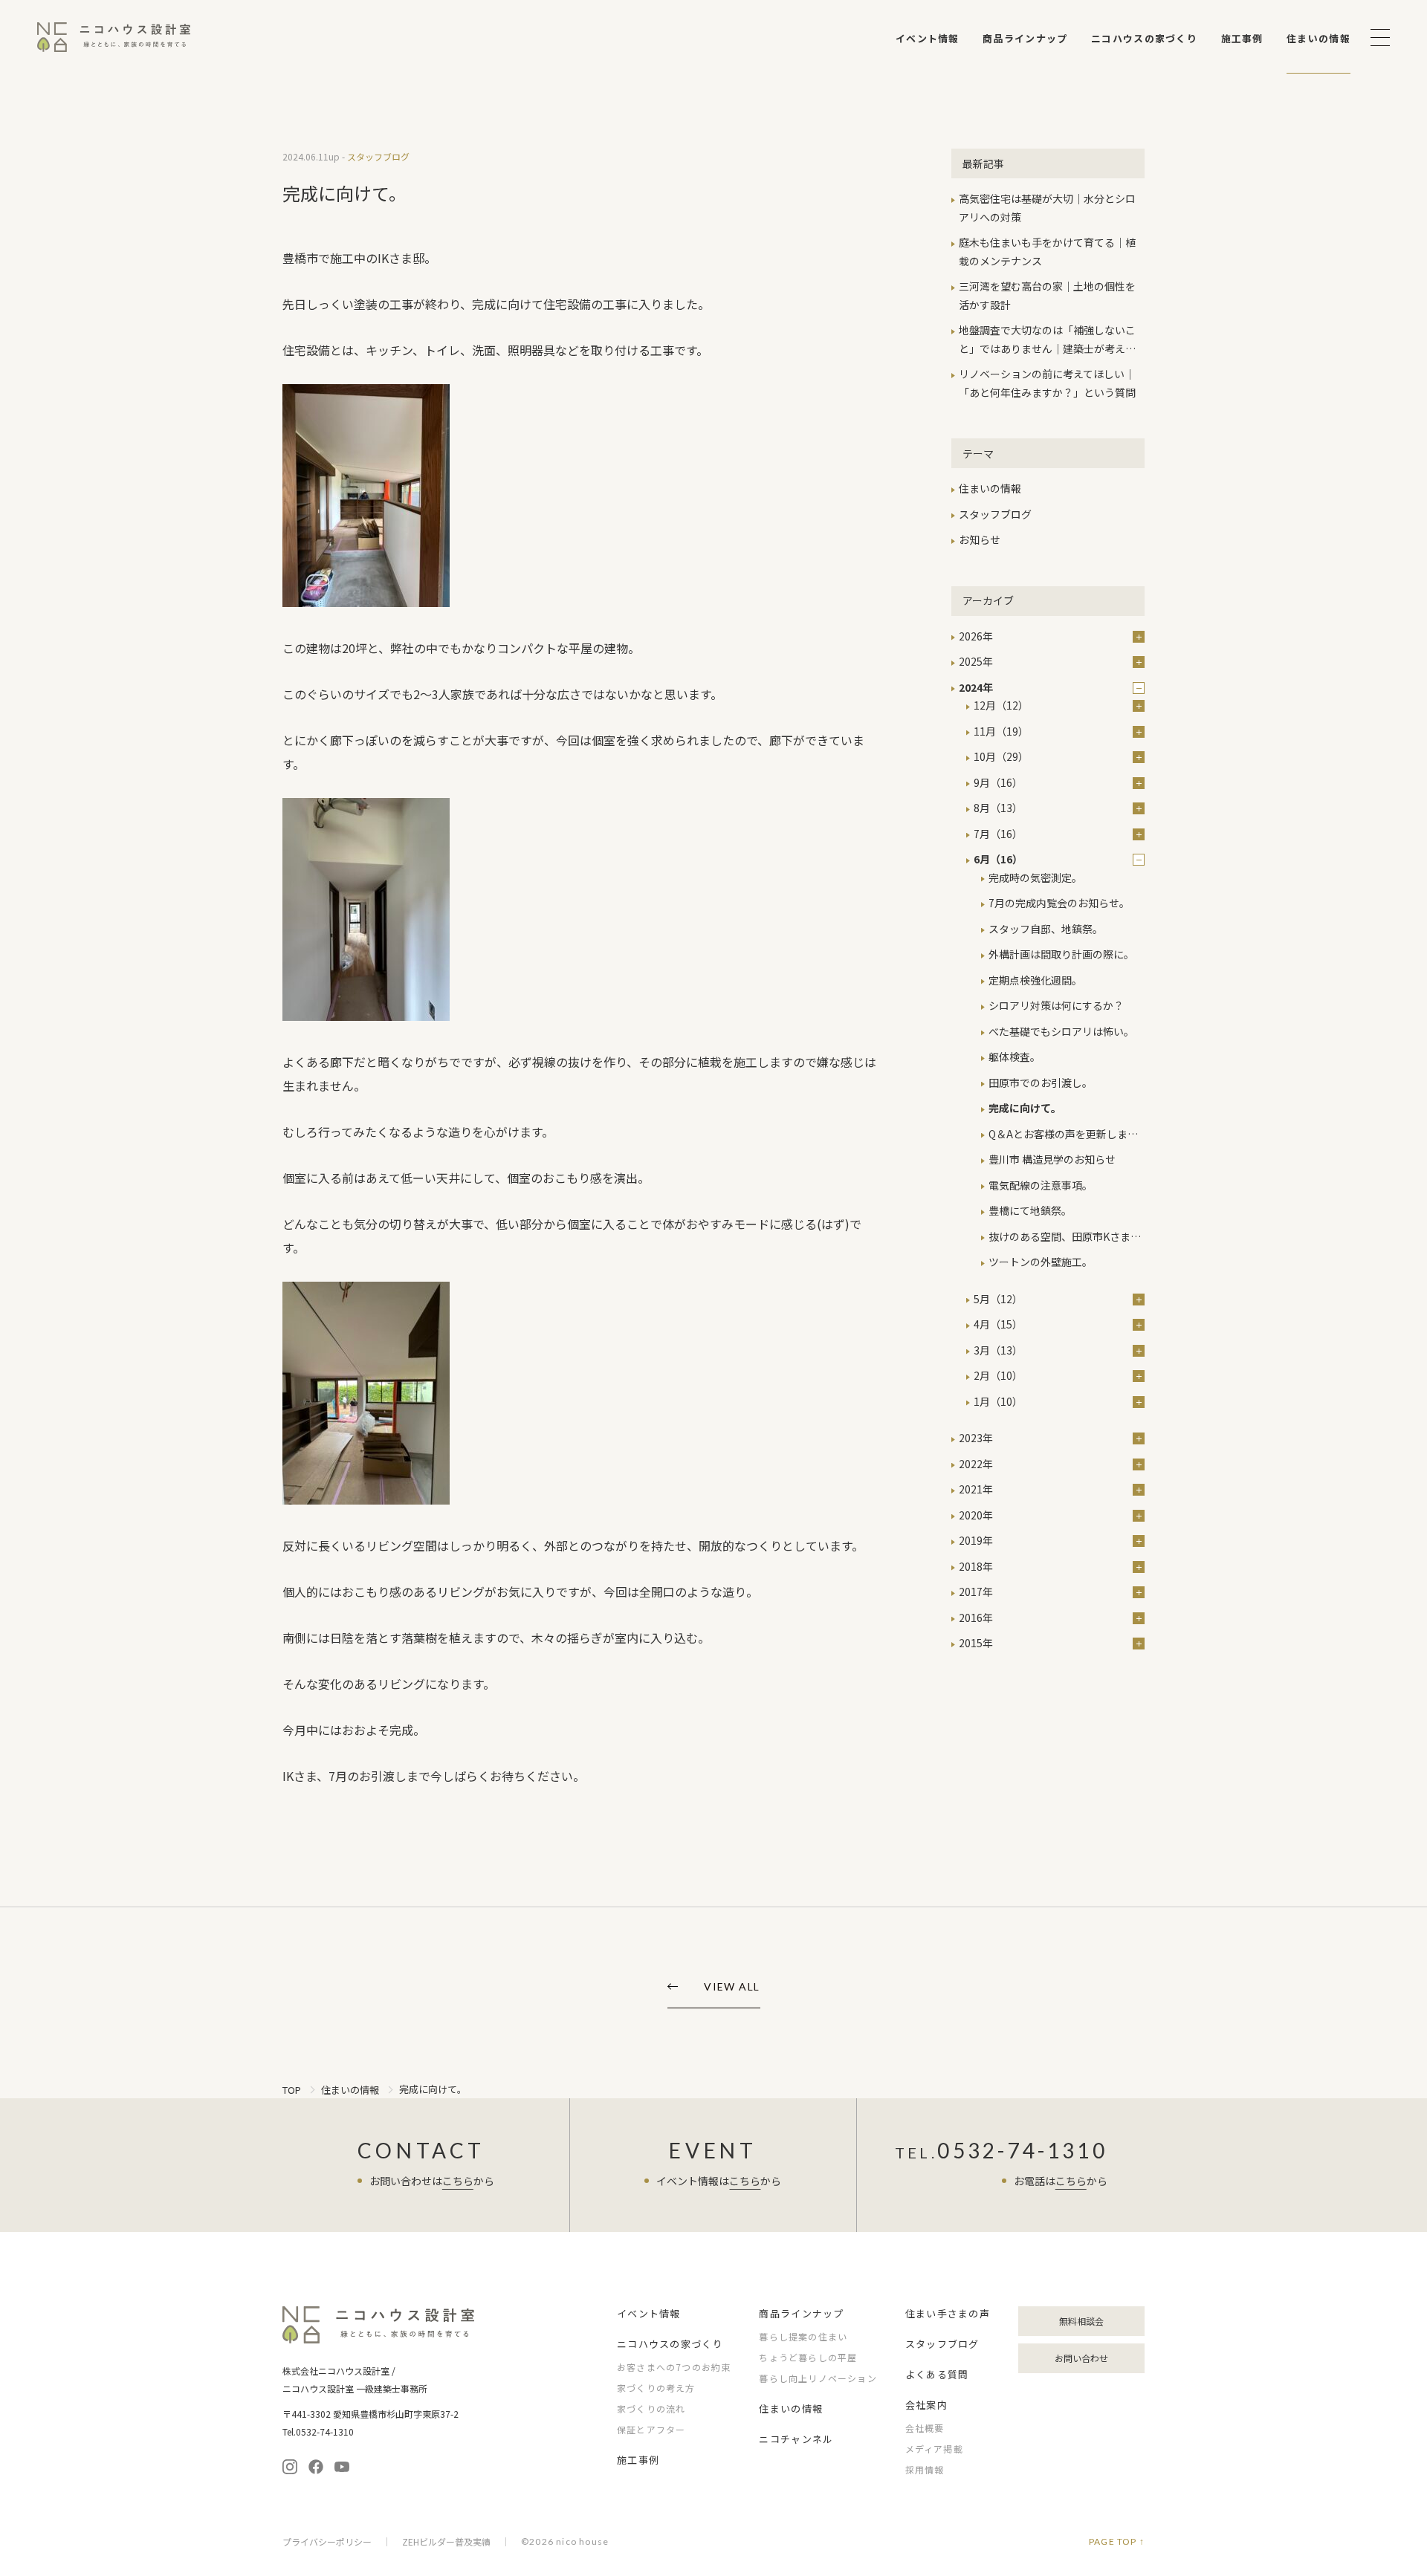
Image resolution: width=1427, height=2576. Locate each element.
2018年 (976, 1566)
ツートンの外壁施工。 (1041, 1262)
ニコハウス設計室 (379, 2325)
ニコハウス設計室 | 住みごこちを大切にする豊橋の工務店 (114, 37)
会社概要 (925, 2428)
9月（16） (998, 782)
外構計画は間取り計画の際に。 (1061, 954)
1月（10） (998, 1401)
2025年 (976, 661)
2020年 (976, 1515)
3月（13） (998, 1350)
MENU (1380, 38)
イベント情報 (928, 38)
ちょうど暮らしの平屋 (808, 2357)
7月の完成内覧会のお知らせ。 (1059, 903)
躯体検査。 (1015, 1057)
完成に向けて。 (1025, 1108)
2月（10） (998, 1375)
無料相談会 (1081, 2321)
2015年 (976, 1643)
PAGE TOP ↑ (1117, 2542)
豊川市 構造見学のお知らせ (1052, 1159)
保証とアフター (651, 2429)
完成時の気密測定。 (1035, 877)
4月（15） (998, 1324)
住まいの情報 (1318, 38)
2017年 (976, 1592)
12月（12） (1001, 705)
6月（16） (998, 859)
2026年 (976, 636)
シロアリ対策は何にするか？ (1056, 1005)
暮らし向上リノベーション (818, 2378)
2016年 (976, 1618)
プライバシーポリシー (327, 2542)
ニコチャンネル (796, 2439)
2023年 (976, 1438)
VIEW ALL (732, 1987)
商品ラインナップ (1025, 38)
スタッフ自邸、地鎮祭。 (1046, 929)
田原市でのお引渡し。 (1041, 1083)
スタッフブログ (995, 514)
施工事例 (1242, 38)
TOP (292, 2090)
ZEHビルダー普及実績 (446, 2542)
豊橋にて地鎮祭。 (1030, 1210)
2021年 (976, 1489)
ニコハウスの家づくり (1144, 38)
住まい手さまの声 (948, 2313)
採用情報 (925, 2469)
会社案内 (926, 2405)
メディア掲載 (934, 2449)
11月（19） (1001, 731)
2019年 (976, 1540)
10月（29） (1001, 756)
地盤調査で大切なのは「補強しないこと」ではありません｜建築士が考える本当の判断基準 (1047, 348)
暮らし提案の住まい (803, 2336)
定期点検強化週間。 (1035, 980)
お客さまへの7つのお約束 (674, 2367)
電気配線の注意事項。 (1041, 1185)
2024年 (976, 687)
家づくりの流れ (651, 2408)
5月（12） (998, 1299)
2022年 (976, 1464)
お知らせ (980, 539)
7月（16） (998, 834)
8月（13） (998, 808)
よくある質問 (937, 2374)
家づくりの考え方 (656, 2388)
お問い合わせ (1081, 2358)
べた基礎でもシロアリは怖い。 (1061, 1031)
